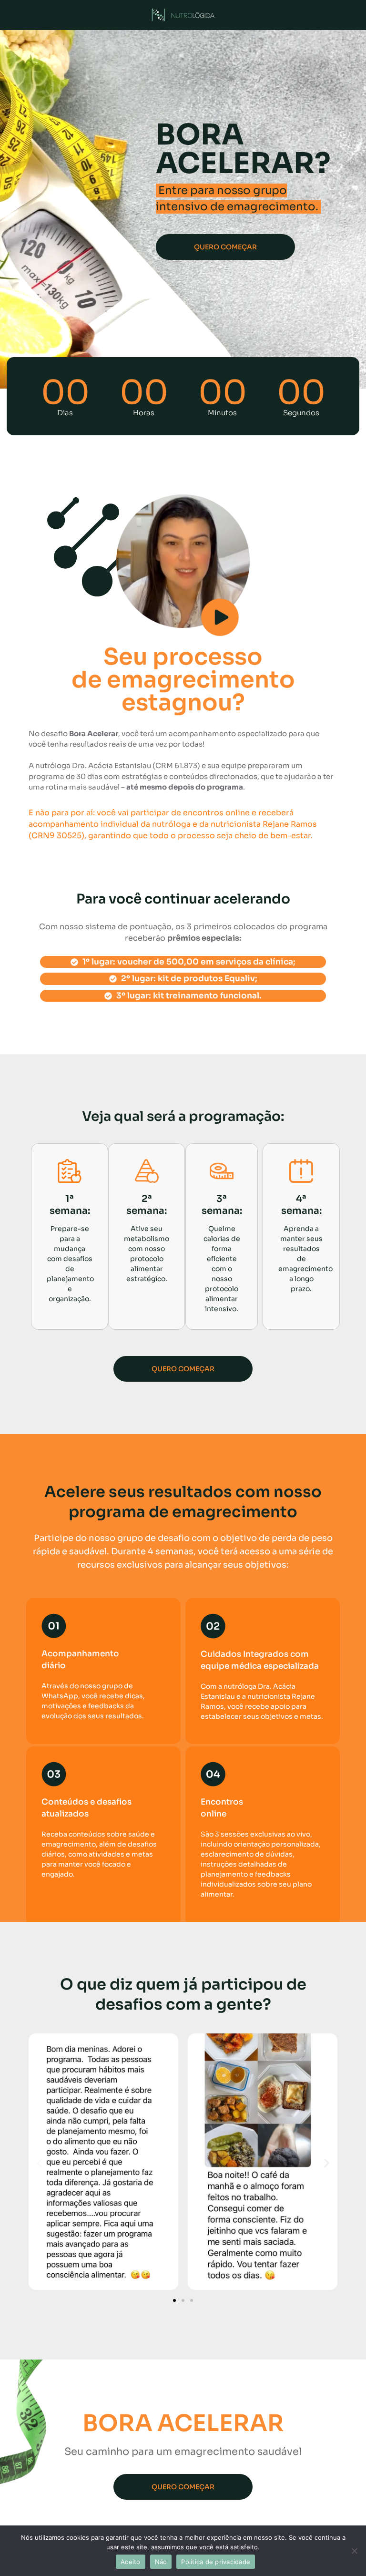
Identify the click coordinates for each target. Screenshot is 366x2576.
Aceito (131, 2562)
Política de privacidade (216, 2562)
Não (161, 2562)
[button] (39, 2163)
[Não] (354, 2551)
